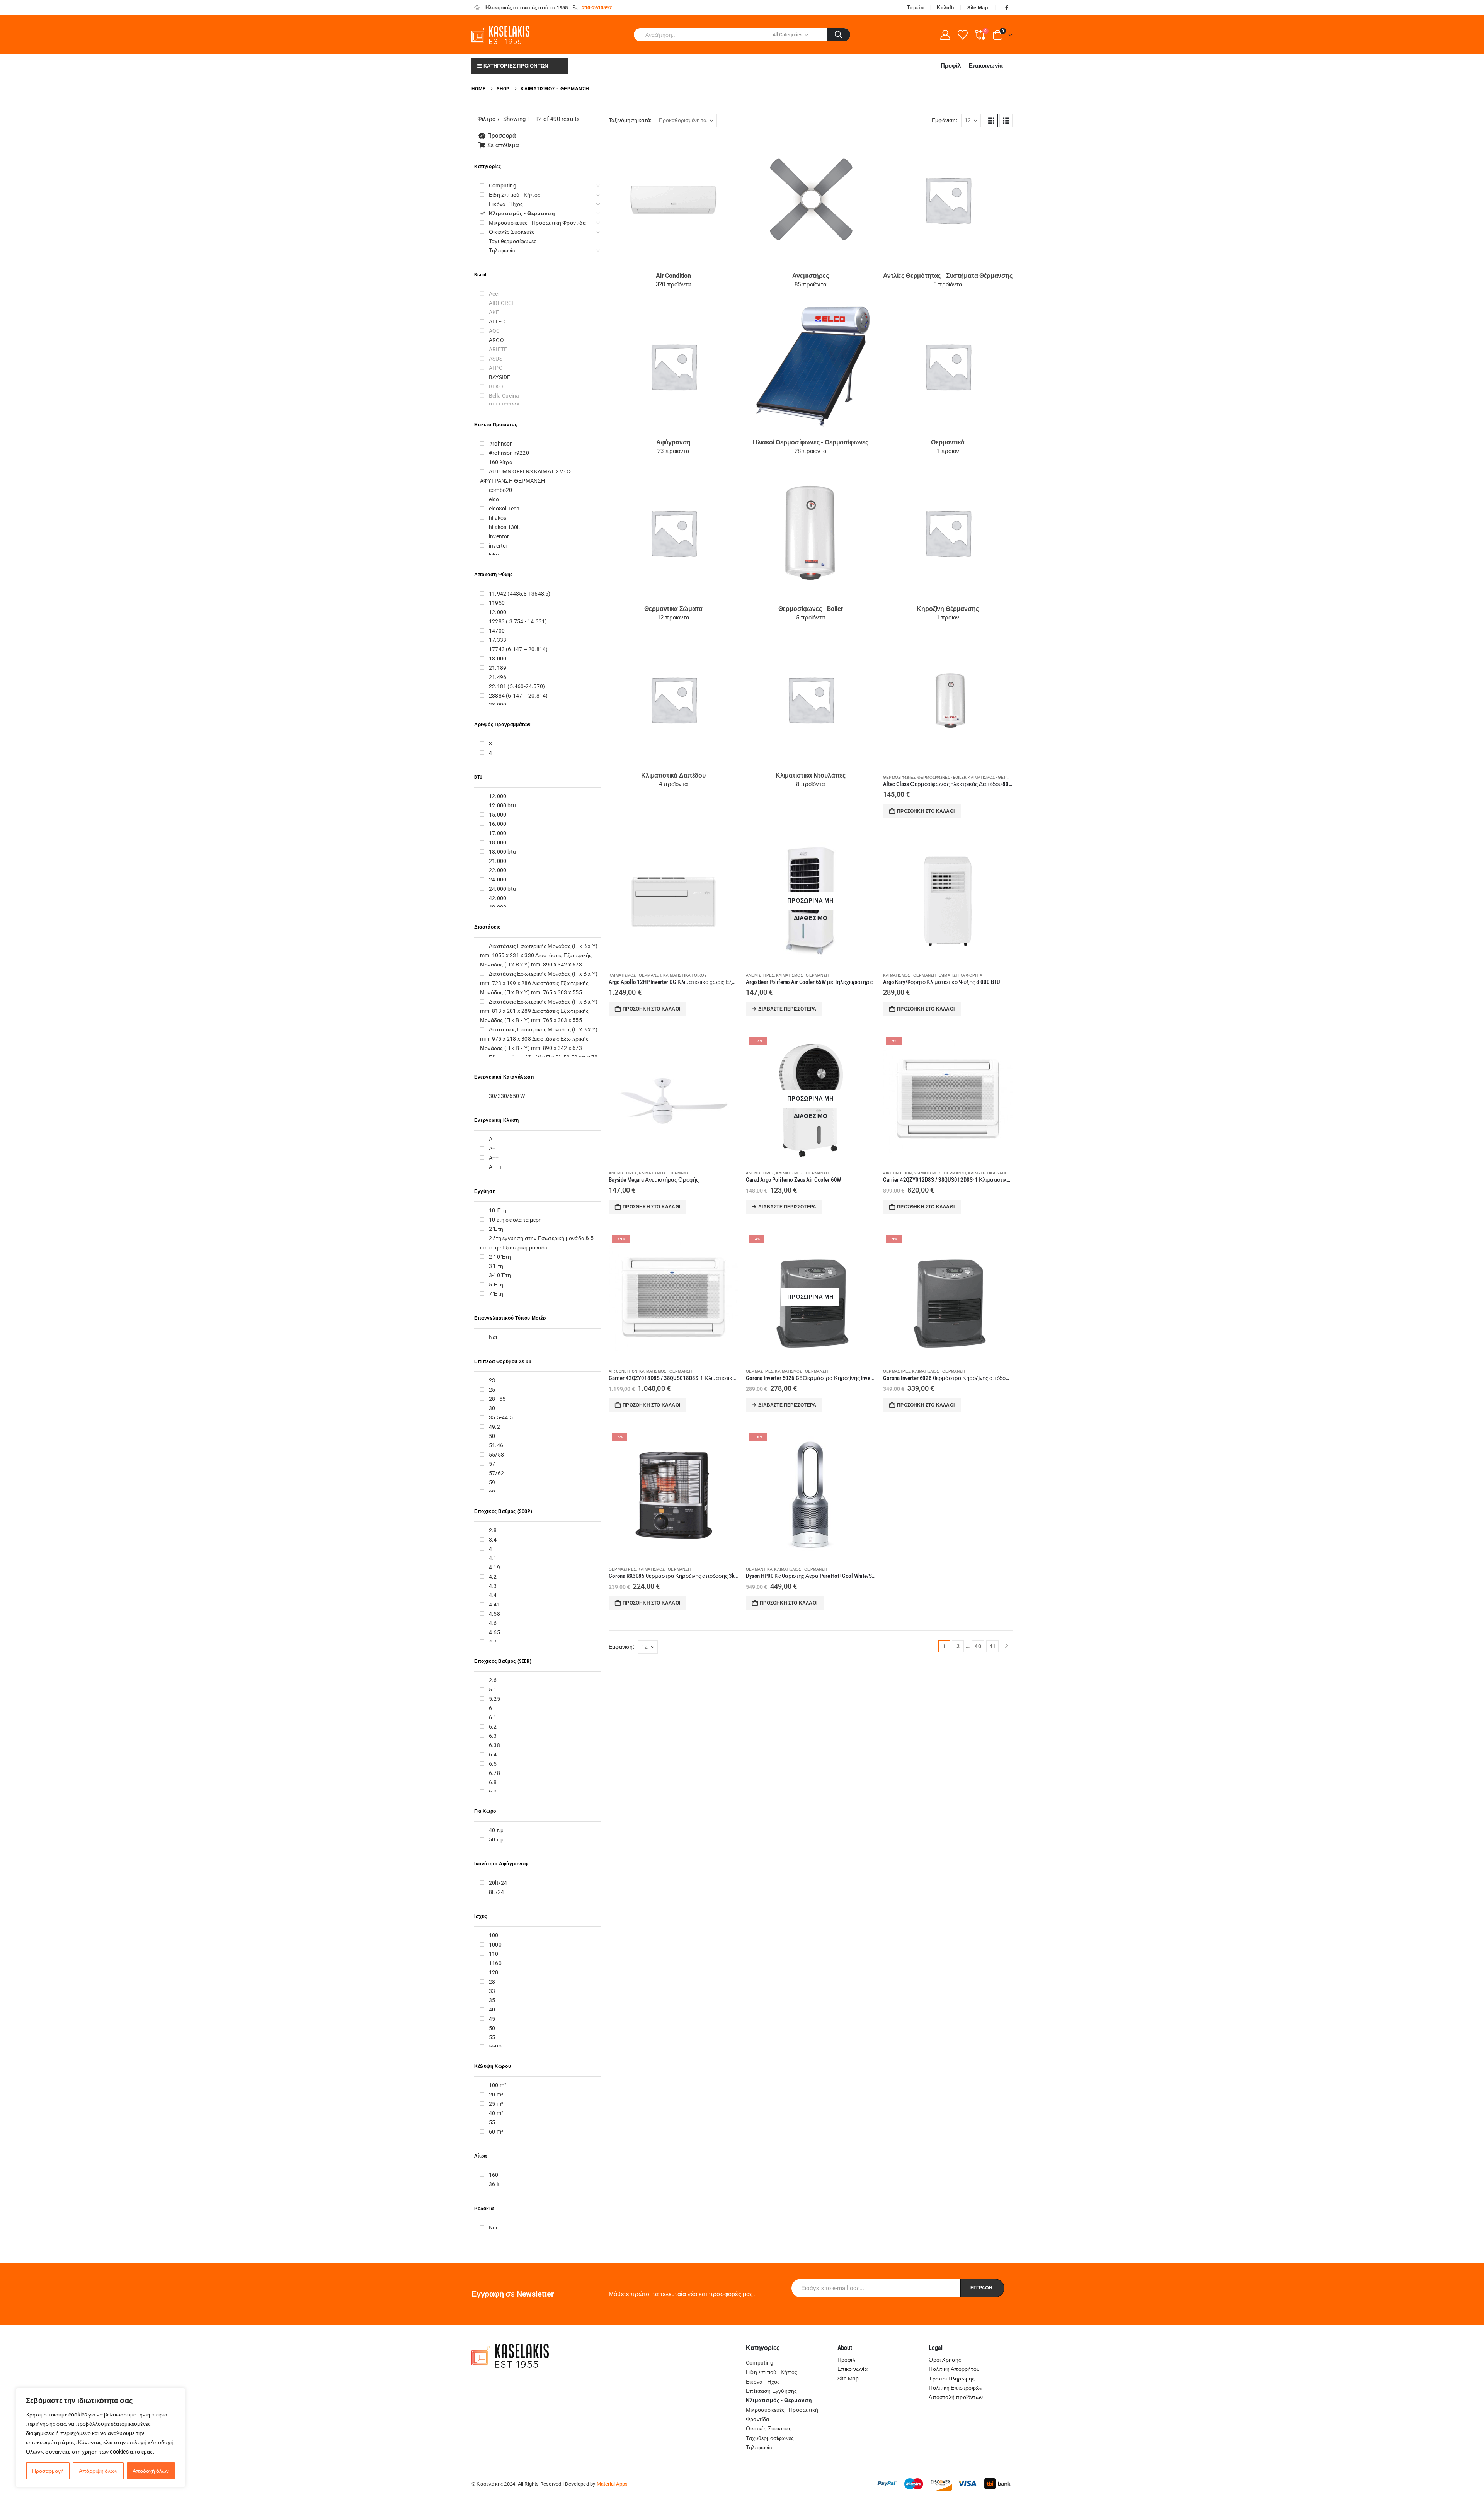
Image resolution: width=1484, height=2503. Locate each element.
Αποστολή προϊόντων (956, 2397)
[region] (100, 2438)
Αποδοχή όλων (151, 2471)
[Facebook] (1007, 8)
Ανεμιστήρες (760, 975)
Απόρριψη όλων (98, 2471)
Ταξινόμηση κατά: (630, 120)
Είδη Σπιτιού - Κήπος (772, 2372)
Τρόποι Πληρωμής (952, 2379)
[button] (991, 121)
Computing (760, 2363)
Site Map (978, 8)
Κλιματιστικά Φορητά (960, 975)
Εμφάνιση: (945, 120)
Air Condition (898, 1173)
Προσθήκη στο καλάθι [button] (926, 811)
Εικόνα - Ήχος (763, 2382)
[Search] (839, 35)
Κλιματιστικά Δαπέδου (992, 1173)
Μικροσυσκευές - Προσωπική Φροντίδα (782, 2415)
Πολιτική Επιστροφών (956, 2388)
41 (992, 1646)
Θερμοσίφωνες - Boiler (942, 777)
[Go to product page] (948, 703)
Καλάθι (945, 8)
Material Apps (612, 2484)
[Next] (1007, 1646)
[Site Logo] (500, 35)
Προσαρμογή (48, 2471)
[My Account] (945, 35)
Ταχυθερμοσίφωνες (770, 2438)
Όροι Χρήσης (945, 2360)
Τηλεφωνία (759, 2447)
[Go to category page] (673, 200)
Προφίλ (951, 66)
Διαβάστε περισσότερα (787, 1009)
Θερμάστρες (760, 1371)
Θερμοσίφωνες (899, 777)
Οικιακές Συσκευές (769, 2428)
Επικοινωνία (986, 66)
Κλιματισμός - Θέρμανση (994, 777)
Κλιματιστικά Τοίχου (685, 975)
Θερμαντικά (759, 1569)
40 (978, 1646)
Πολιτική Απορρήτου (954, 2369)
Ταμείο (915, 8)
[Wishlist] (962, 35)
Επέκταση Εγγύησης (771, 2391)
